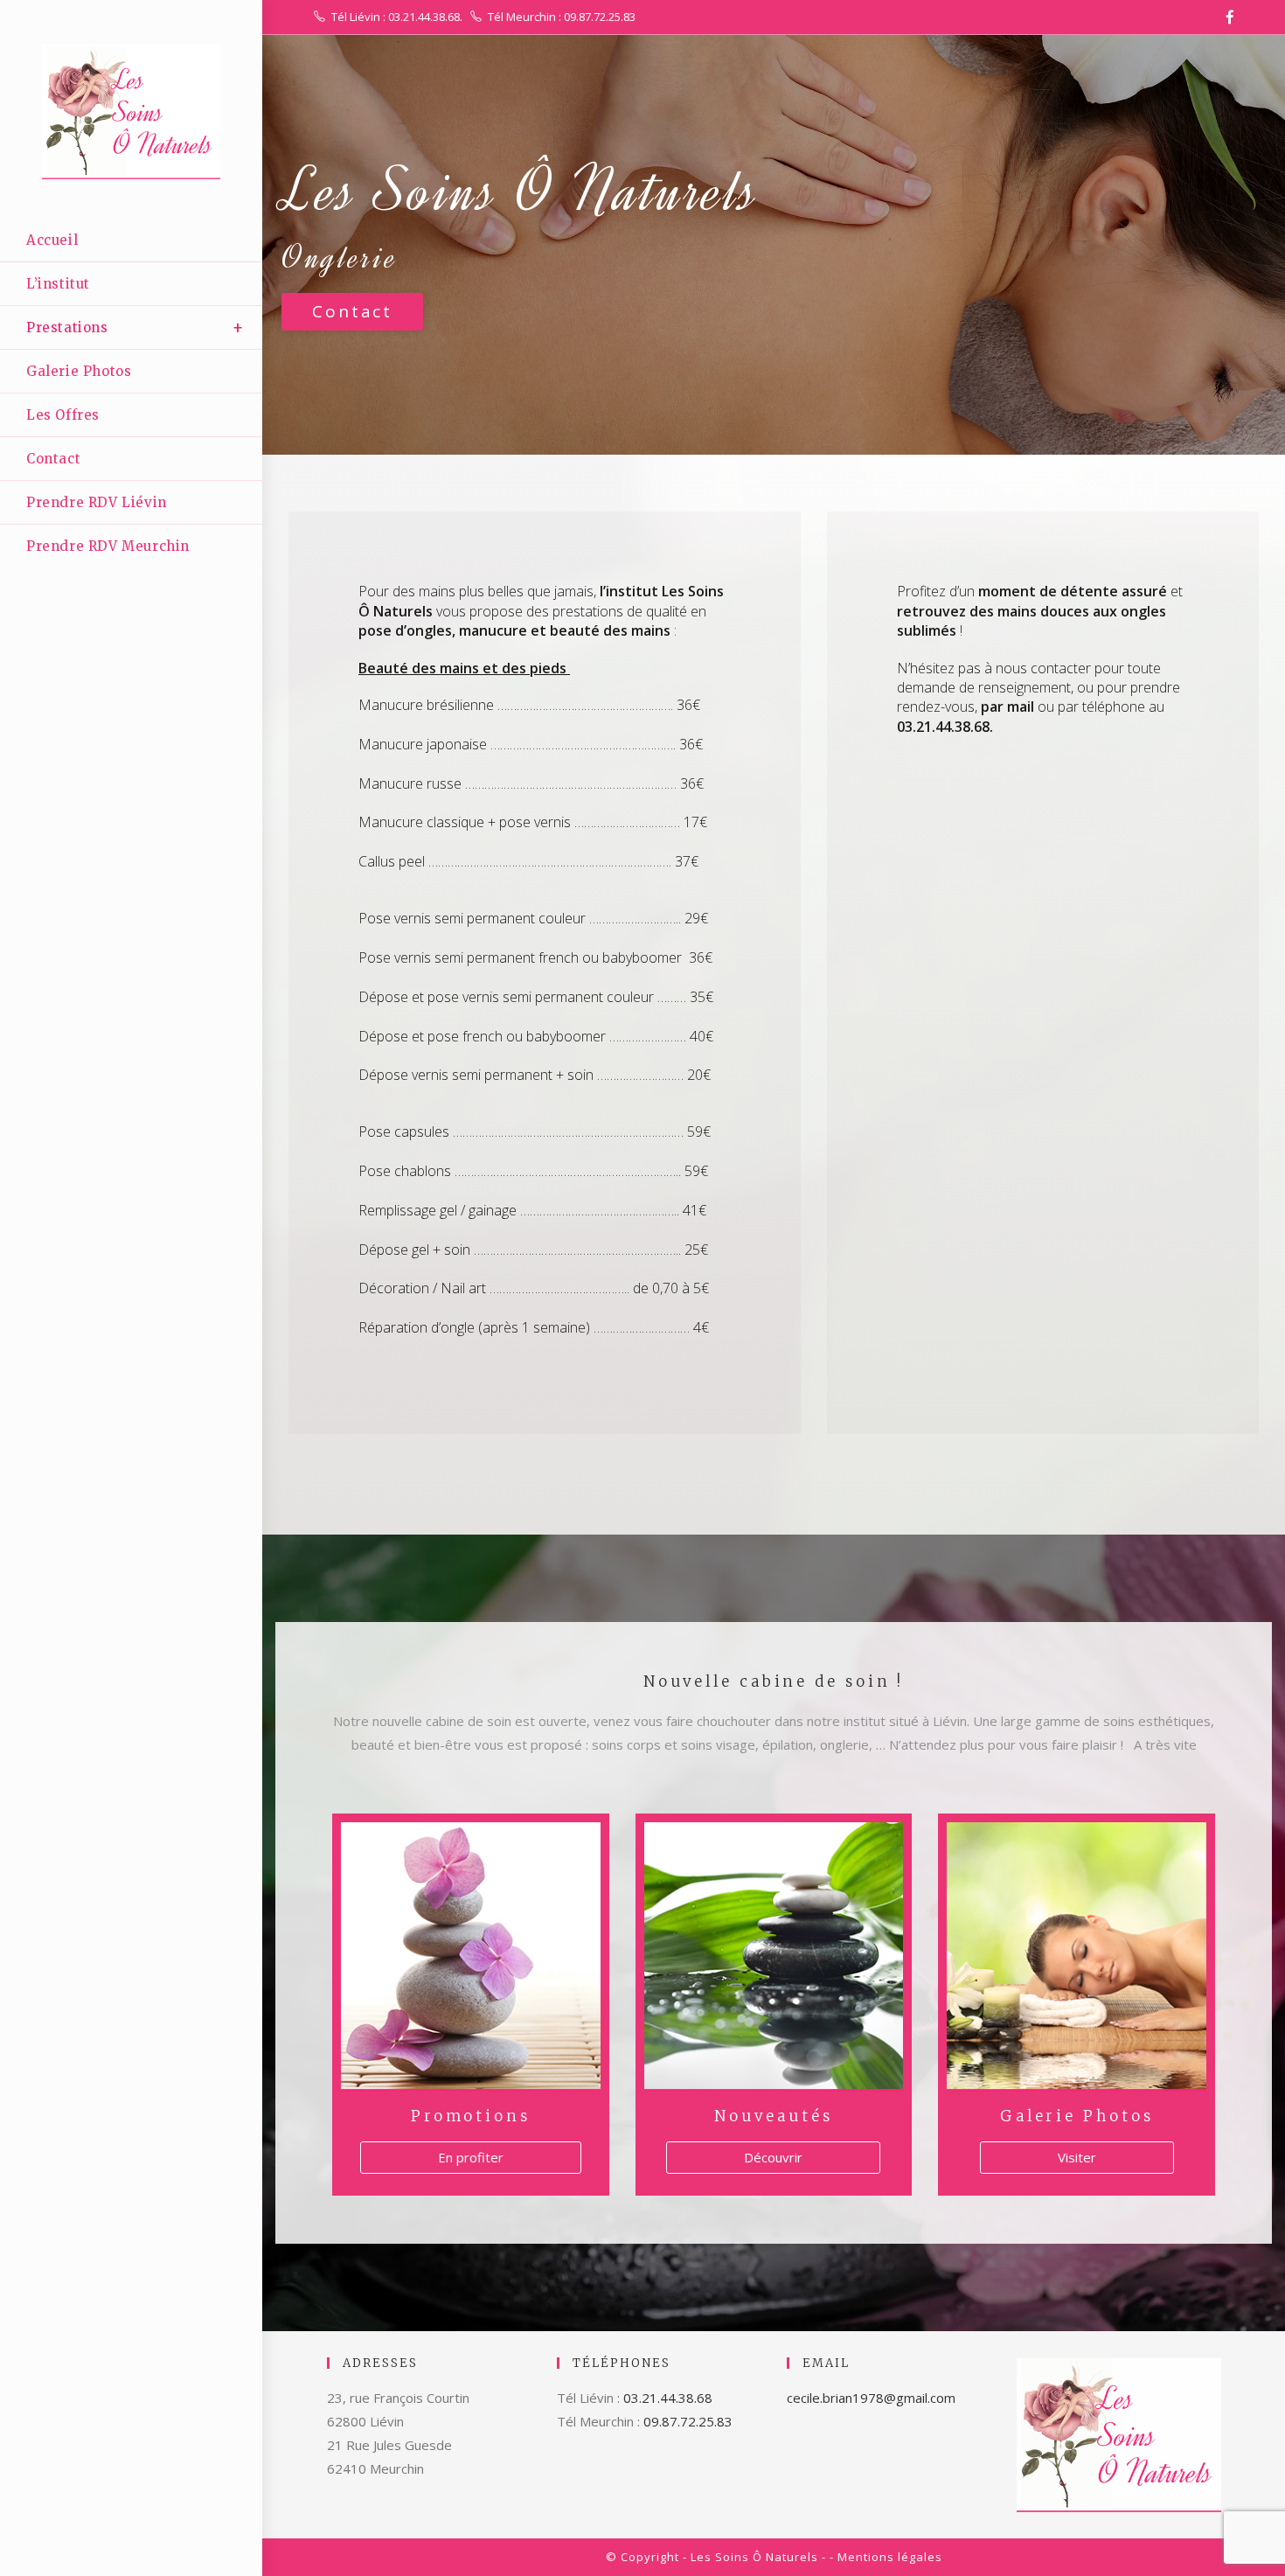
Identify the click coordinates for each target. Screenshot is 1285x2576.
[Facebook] (1227, 17)
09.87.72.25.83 (688, 2421)
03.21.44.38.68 (668, 2398)
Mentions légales (890, 2557)
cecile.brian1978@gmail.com (871, 2398)
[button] (352, 312)
